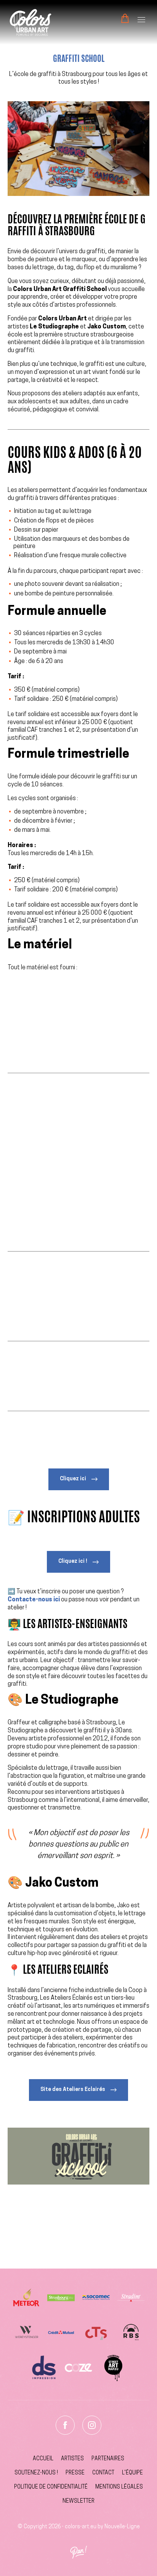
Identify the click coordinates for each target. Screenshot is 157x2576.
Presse (75, 2473)
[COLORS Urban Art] (30, 22)
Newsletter (78, 2501)
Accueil (43, 2459)
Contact (103, 2473)
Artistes (72, 2459)
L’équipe (132, 2473)
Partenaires (108, 2459)
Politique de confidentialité (51, 2487)
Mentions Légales (119, 2487)
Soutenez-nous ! (36, 2473)
